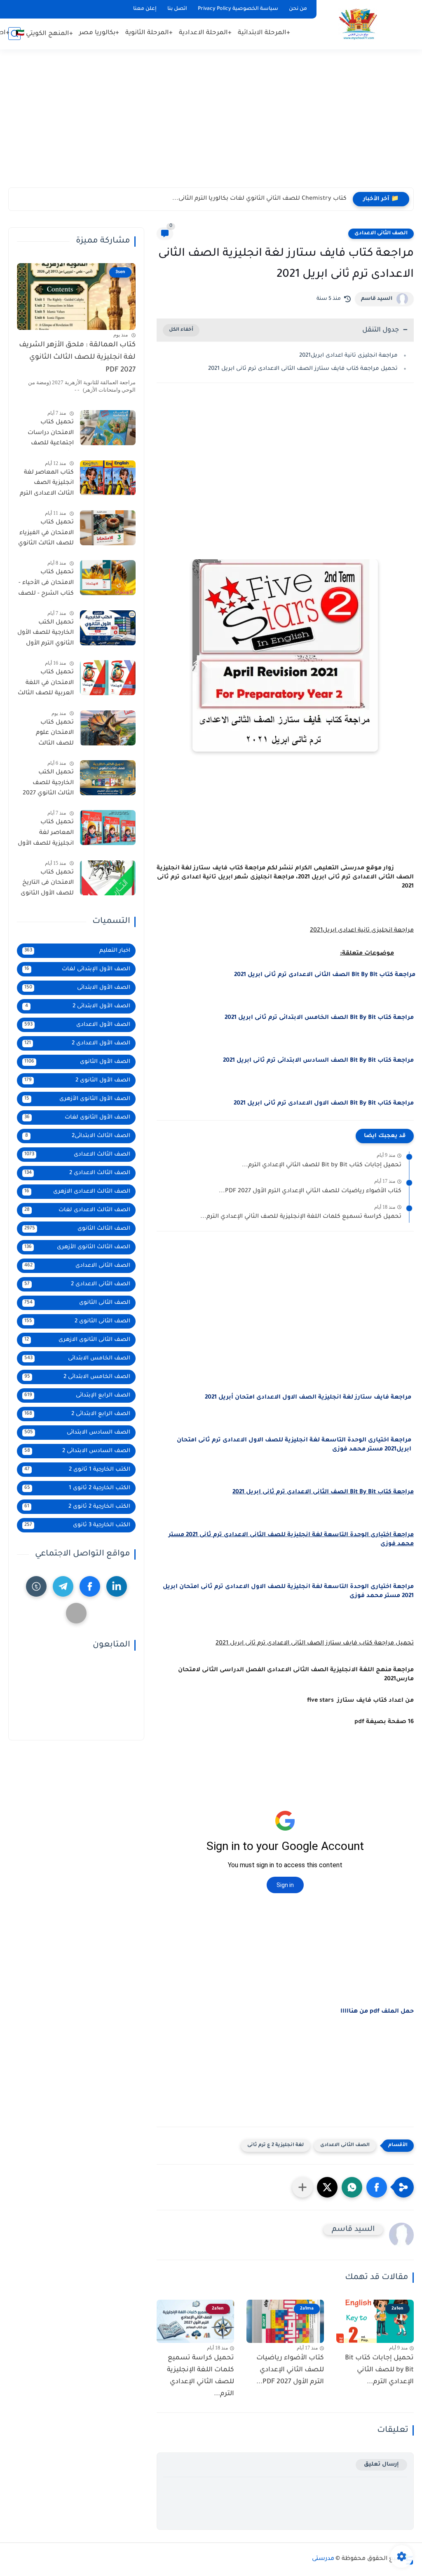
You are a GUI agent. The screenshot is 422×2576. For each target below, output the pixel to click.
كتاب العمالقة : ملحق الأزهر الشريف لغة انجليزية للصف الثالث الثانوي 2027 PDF (77, 358)
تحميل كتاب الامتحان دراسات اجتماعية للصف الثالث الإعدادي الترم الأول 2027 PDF (47, 434)
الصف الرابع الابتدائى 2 (77, 1414)
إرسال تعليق (381, 2465)
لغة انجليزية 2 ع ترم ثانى (275, 2145)
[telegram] (63, 1586)
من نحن (298, 9)
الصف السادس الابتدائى (77, 1433)
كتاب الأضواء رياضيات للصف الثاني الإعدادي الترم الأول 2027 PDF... (310, 1191)
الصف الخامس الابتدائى (77, 1358)
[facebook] (90, 1586)
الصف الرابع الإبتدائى (77, 1395)
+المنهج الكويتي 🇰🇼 (44, 34)
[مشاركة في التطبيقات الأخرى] (302, 2187)
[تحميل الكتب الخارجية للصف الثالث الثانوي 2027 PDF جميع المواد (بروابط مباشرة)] (108, 778)
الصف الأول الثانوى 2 (77, 1080)
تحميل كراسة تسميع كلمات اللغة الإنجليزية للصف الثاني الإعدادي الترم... (301, 1217)
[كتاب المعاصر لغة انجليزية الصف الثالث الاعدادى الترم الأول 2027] (108, 478)
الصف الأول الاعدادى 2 (77, 1043)
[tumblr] (36, 1586)
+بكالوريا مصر (99, 33)
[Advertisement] (211, 124)
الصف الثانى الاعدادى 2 (77, 1284)
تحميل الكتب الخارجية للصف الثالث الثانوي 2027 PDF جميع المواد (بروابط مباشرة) (48, 785)
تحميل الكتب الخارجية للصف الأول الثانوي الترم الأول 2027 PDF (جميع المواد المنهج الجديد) (46, 635)
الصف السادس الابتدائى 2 (77, 1451)
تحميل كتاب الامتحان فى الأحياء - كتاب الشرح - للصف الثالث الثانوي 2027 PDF (46, 584)
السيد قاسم (377, 299)
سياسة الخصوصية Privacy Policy (238, 9)
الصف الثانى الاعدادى (381, 234)
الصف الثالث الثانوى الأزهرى (77, 1247)
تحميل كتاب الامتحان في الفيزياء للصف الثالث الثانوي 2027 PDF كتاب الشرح (46, 535)
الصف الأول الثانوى (77, 1062)
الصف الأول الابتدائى (77, 988)
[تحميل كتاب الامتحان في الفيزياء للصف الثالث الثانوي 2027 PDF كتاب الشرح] (108, 528)
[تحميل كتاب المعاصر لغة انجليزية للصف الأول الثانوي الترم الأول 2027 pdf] (108, 828)
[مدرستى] (358, 24)
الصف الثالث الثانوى (77, 1229)
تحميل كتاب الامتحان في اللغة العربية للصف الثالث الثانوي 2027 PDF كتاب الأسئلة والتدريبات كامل (46, 684)
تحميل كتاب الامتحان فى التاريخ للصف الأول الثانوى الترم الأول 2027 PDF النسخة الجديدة (46, 885)
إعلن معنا (145, 9)
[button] (377, 2187)
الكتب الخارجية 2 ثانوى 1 (77, 1488)
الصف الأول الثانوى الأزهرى (77, 1099)
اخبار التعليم (77, 951)
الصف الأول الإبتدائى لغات (77, 969)
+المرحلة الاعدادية (205, 33)
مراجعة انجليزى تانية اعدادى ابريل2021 (348, 356)
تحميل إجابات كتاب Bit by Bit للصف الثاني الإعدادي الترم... (322, 1165)
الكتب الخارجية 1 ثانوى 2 (77, 1470)
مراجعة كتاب (319, 1018)
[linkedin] (117, 1586)
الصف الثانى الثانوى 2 (77, 1321)
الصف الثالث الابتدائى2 (78, 1136)
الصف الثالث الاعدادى (77, 1155)
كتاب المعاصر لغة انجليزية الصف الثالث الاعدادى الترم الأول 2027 (47, 485)
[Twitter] (76, 1613)
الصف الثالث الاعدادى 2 (77, 1173)
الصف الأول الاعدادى (77, 1025)
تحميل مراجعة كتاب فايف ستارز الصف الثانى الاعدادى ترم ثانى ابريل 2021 (303, 369)
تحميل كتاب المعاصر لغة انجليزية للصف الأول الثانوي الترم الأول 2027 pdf (46, 834)
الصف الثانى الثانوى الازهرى (77, 1340)
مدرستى (323, 2559)
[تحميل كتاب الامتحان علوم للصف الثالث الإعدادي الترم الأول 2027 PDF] (108, 728)
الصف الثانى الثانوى (77, 1303)
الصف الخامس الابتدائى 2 (77, 1377)
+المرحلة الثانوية (149, 33)
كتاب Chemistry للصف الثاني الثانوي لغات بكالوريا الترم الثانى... (259, 199)
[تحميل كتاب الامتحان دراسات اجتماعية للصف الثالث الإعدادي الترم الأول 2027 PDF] (108, 428)
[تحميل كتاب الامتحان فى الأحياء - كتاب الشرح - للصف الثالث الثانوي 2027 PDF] (108, 578)
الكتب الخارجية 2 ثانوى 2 (77, 1507)
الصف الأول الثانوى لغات (77, 1118)
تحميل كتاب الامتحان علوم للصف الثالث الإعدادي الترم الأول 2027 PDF (48, 735)
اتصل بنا (177, 9)
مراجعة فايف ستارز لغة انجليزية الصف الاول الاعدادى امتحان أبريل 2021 (308, 1398)
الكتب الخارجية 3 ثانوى (77, 1525)
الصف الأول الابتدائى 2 (78, 1006)
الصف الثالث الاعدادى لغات (77, 1210)
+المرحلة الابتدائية (264, 33)
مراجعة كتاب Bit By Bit (325, 975)
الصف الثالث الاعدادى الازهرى (77, 1192)
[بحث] (14, 34)
